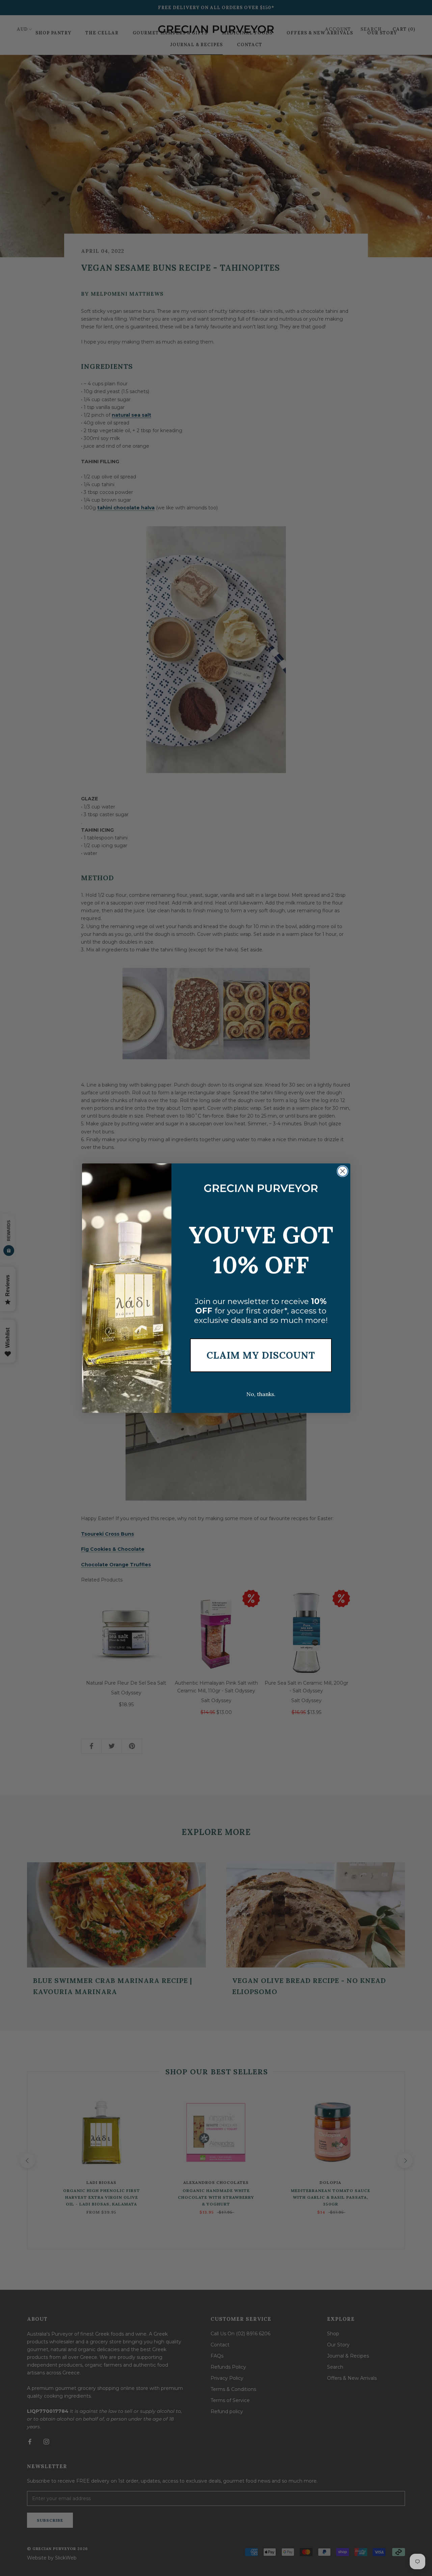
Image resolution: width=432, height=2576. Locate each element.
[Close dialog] (343, 1171)
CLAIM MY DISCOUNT (261, 1355)
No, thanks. (261, 1394)
